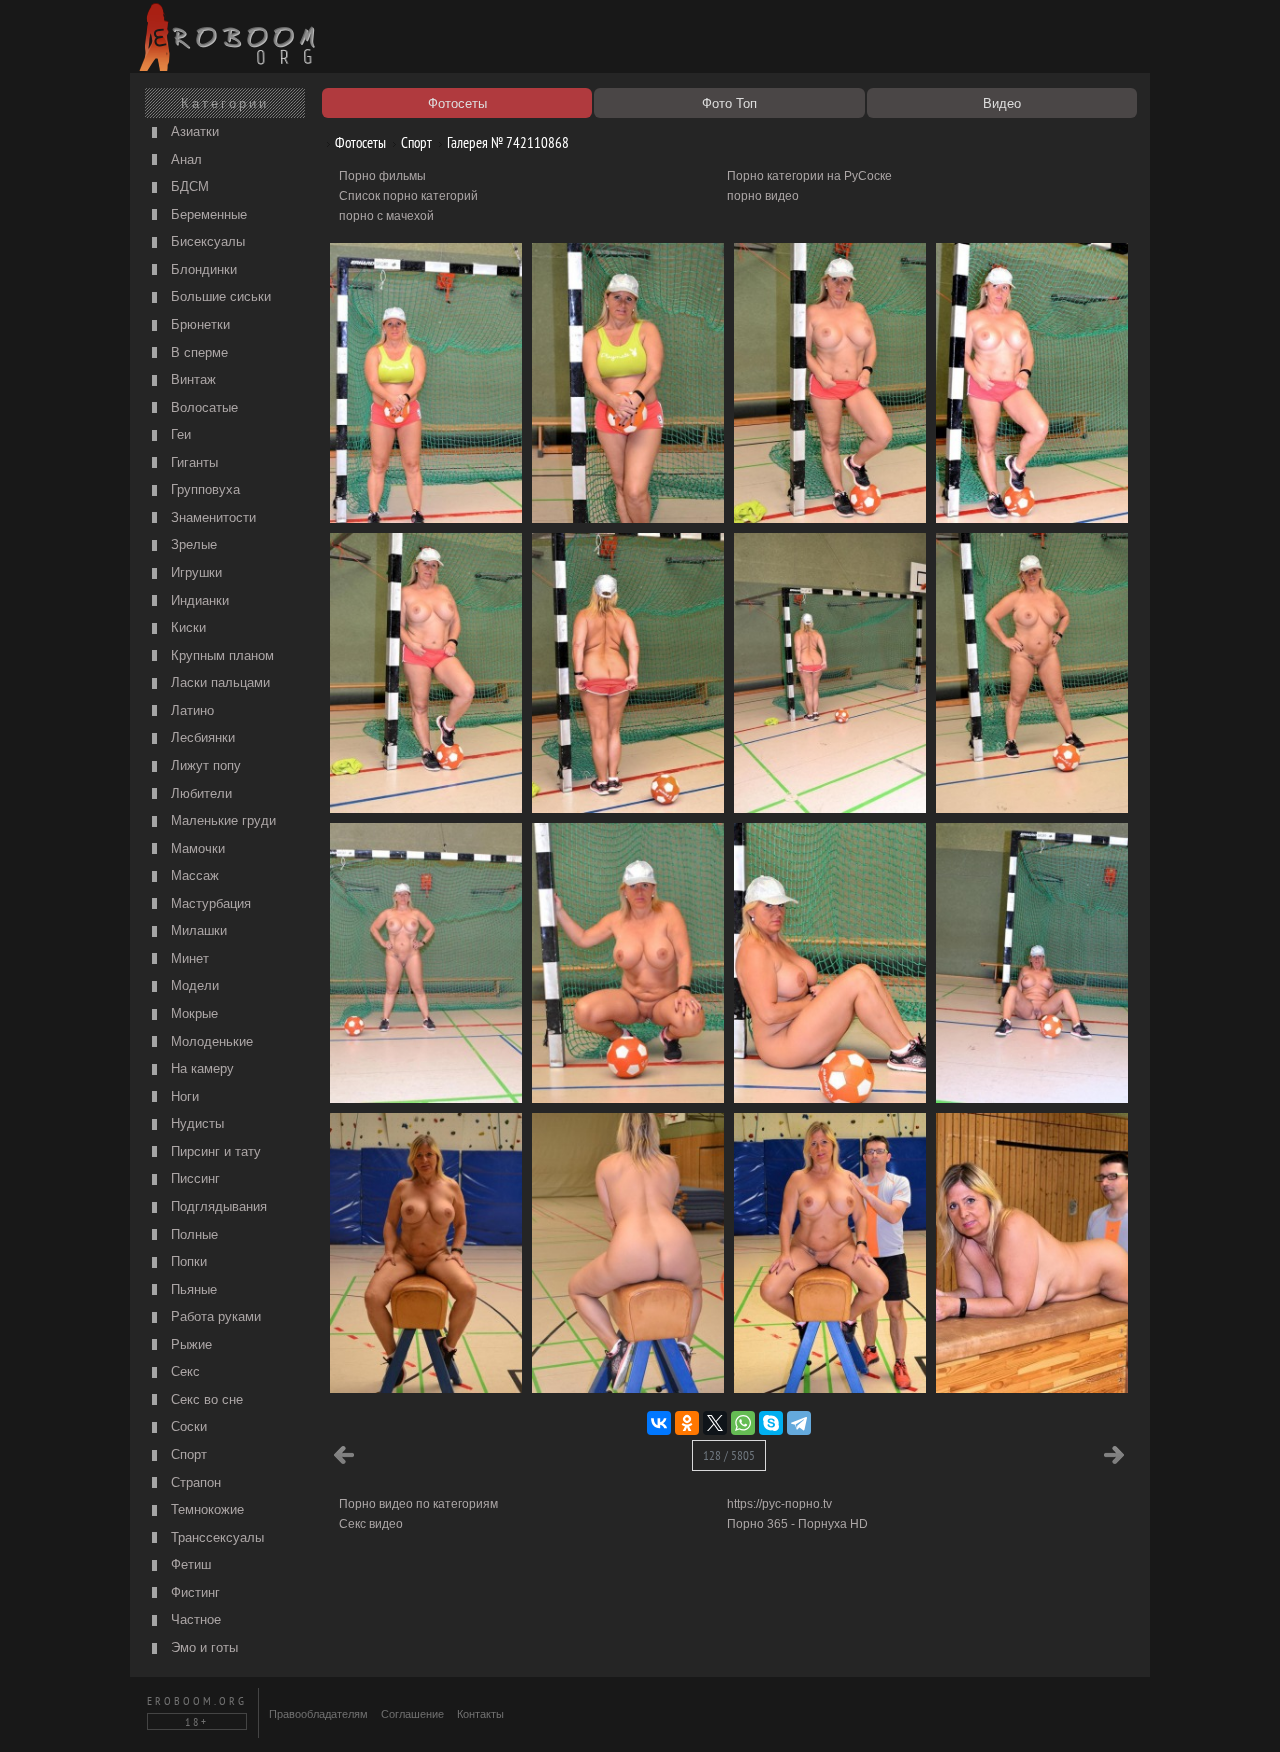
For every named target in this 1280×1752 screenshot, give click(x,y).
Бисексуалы (206, 241)
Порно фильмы (382, 176)
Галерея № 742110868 (506, 142)
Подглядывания (217, 1206)
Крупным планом (220, 655)
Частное (194, 1619)
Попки (187, 1261)
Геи (179, 434)
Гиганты (192, 462)
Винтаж (191, 379)
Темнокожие (205, 1509)
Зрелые (192, 544)
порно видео (763, 196)
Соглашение (412, 1714)
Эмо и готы (202, 1647)
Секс (183, 1371)
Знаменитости (211, 517)
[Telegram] (799, 1423)
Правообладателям (318, 1714)
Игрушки (194, 572)
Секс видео (371, 1524)
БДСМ (188, 186)
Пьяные (192, 1289)
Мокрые (192, 1013)
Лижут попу (204, 765)
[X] (715, 1423)
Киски (186, 627)
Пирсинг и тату (214, 1151)
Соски (187, 1426)
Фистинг (193, 1592)
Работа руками (214, 1316)
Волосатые (202, 407)
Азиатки (193, 131)
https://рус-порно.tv (779, 1504)
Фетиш (189, 1564)
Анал (184, 159)
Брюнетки (198, 324)
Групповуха (203, 489)
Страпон (194, 1482)
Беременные (207, 214)
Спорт (187, 1454)
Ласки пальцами (218, 682)
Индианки (198, 600)
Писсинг (193, 1178)
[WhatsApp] (743, 1423)
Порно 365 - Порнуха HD (797, 1524)
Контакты (480, 1714)
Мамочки (196, 848)
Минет (188, 958)
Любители (199, 793)
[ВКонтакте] (659, 1423)
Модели (193, 985)
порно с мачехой (386, 216)
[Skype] (771, 1423)
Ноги (183, 1096)
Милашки (197, 930)
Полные (192, 1234)
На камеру (200, 1068)
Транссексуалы (215, 1537)
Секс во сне (205, 1399)
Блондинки (202, 269)
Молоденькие (210, 1041)
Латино (190, 710)
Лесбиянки (201, 737)
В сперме (197, 352)
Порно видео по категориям (418, 1504)
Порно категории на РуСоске (809, 176)
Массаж (193, 875)
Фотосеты (359, 142)
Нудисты (195, 1123)
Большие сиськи (219, 296)
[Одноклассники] (687, 1423)
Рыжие (189, 1344)
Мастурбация (209, 903)
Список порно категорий (408, 196)
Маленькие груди (221, 820)
